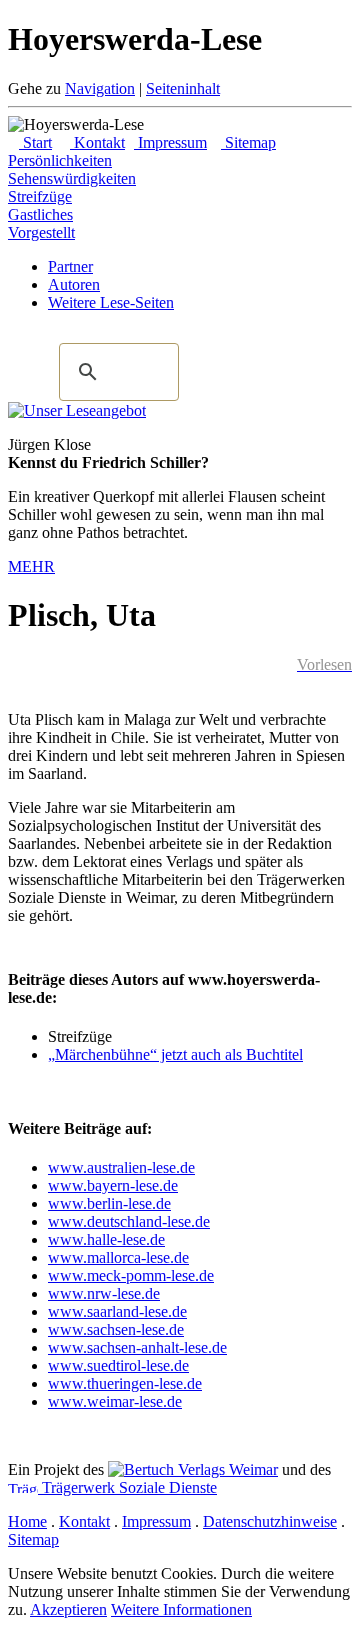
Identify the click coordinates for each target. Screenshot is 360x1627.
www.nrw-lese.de (104, 1293)
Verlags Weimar (226, 1469)
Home (27, 1521)
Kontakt (97, 142)
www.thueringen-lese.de (125, 1383)
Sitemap (248, 142)
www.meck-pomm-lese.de (131, 1275)
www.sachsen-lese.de (116, 1329)
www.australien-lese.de (121, 1167)
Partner (70, 266)
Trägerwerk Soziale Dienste (127, 1487)
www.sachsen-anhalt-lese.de (137, 1347)
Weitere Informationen (181, 1609)
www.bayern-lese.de (113, 1185)
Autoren (74, 284)
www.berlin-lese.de (109, 1203)
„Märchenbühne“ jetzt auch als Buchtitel (175, 1054)
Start (35, 142)
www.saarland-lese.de (117, 1311)
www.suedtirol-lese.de (118, 1365)
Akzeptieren (68, 1609)
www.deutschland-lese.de (129, 1221)
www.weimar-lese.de (115, 1401)
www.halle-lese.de (106, 1239)
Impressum (170, 142)
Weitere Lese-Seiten (111, 302)
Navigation (100, 88)
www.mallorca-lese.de (118, 1257)
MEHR (31, 566)
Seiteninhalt (183, 88)
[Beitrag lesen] (77, 410)
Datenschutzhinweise (270, 1521)
